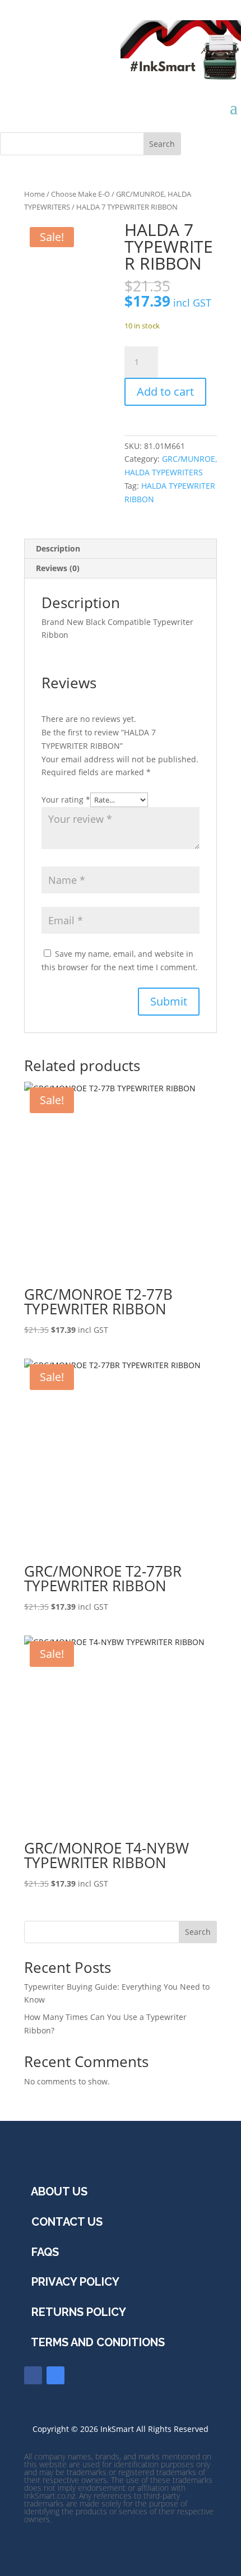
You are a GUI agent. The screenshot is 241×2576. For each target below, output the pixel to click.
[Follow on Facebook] (33, 2375)
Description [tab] (58, 548)
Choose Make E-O (80, 194)
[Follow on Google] (55, 2375)
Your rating (66, 800)
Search (198, 1932)
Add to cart (165, 392)
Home (34, 194)
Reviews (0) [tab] (58, 568)
